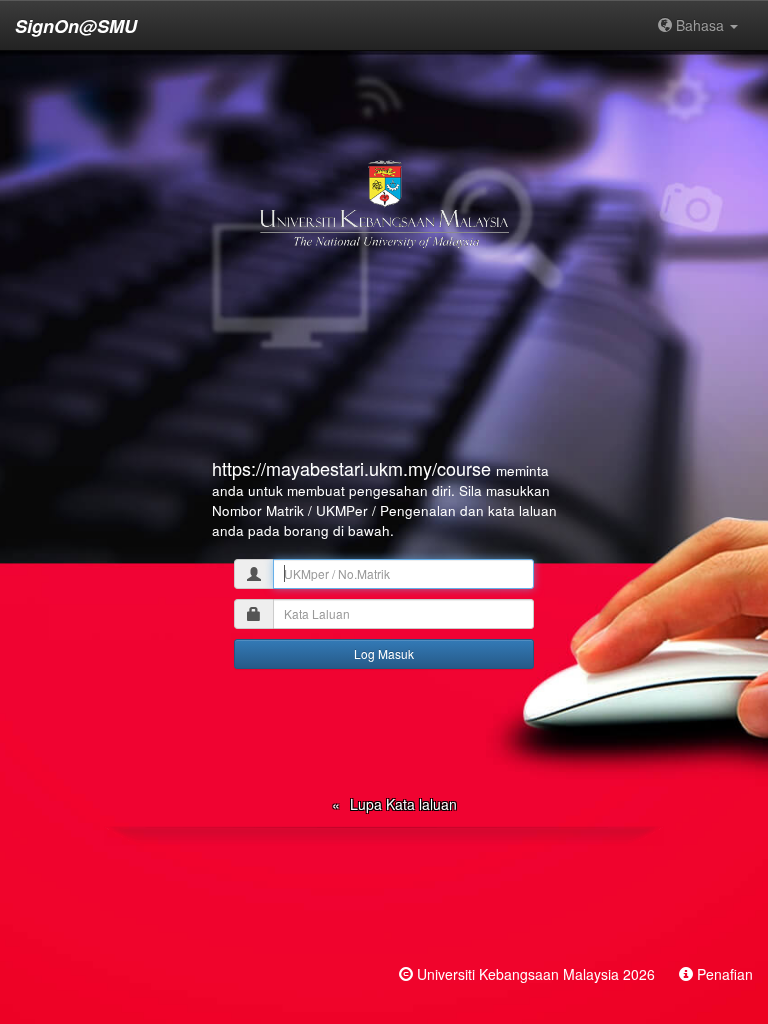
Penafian (725, 974)
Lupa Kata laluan (403, 804)
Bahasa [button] (700, 25)
